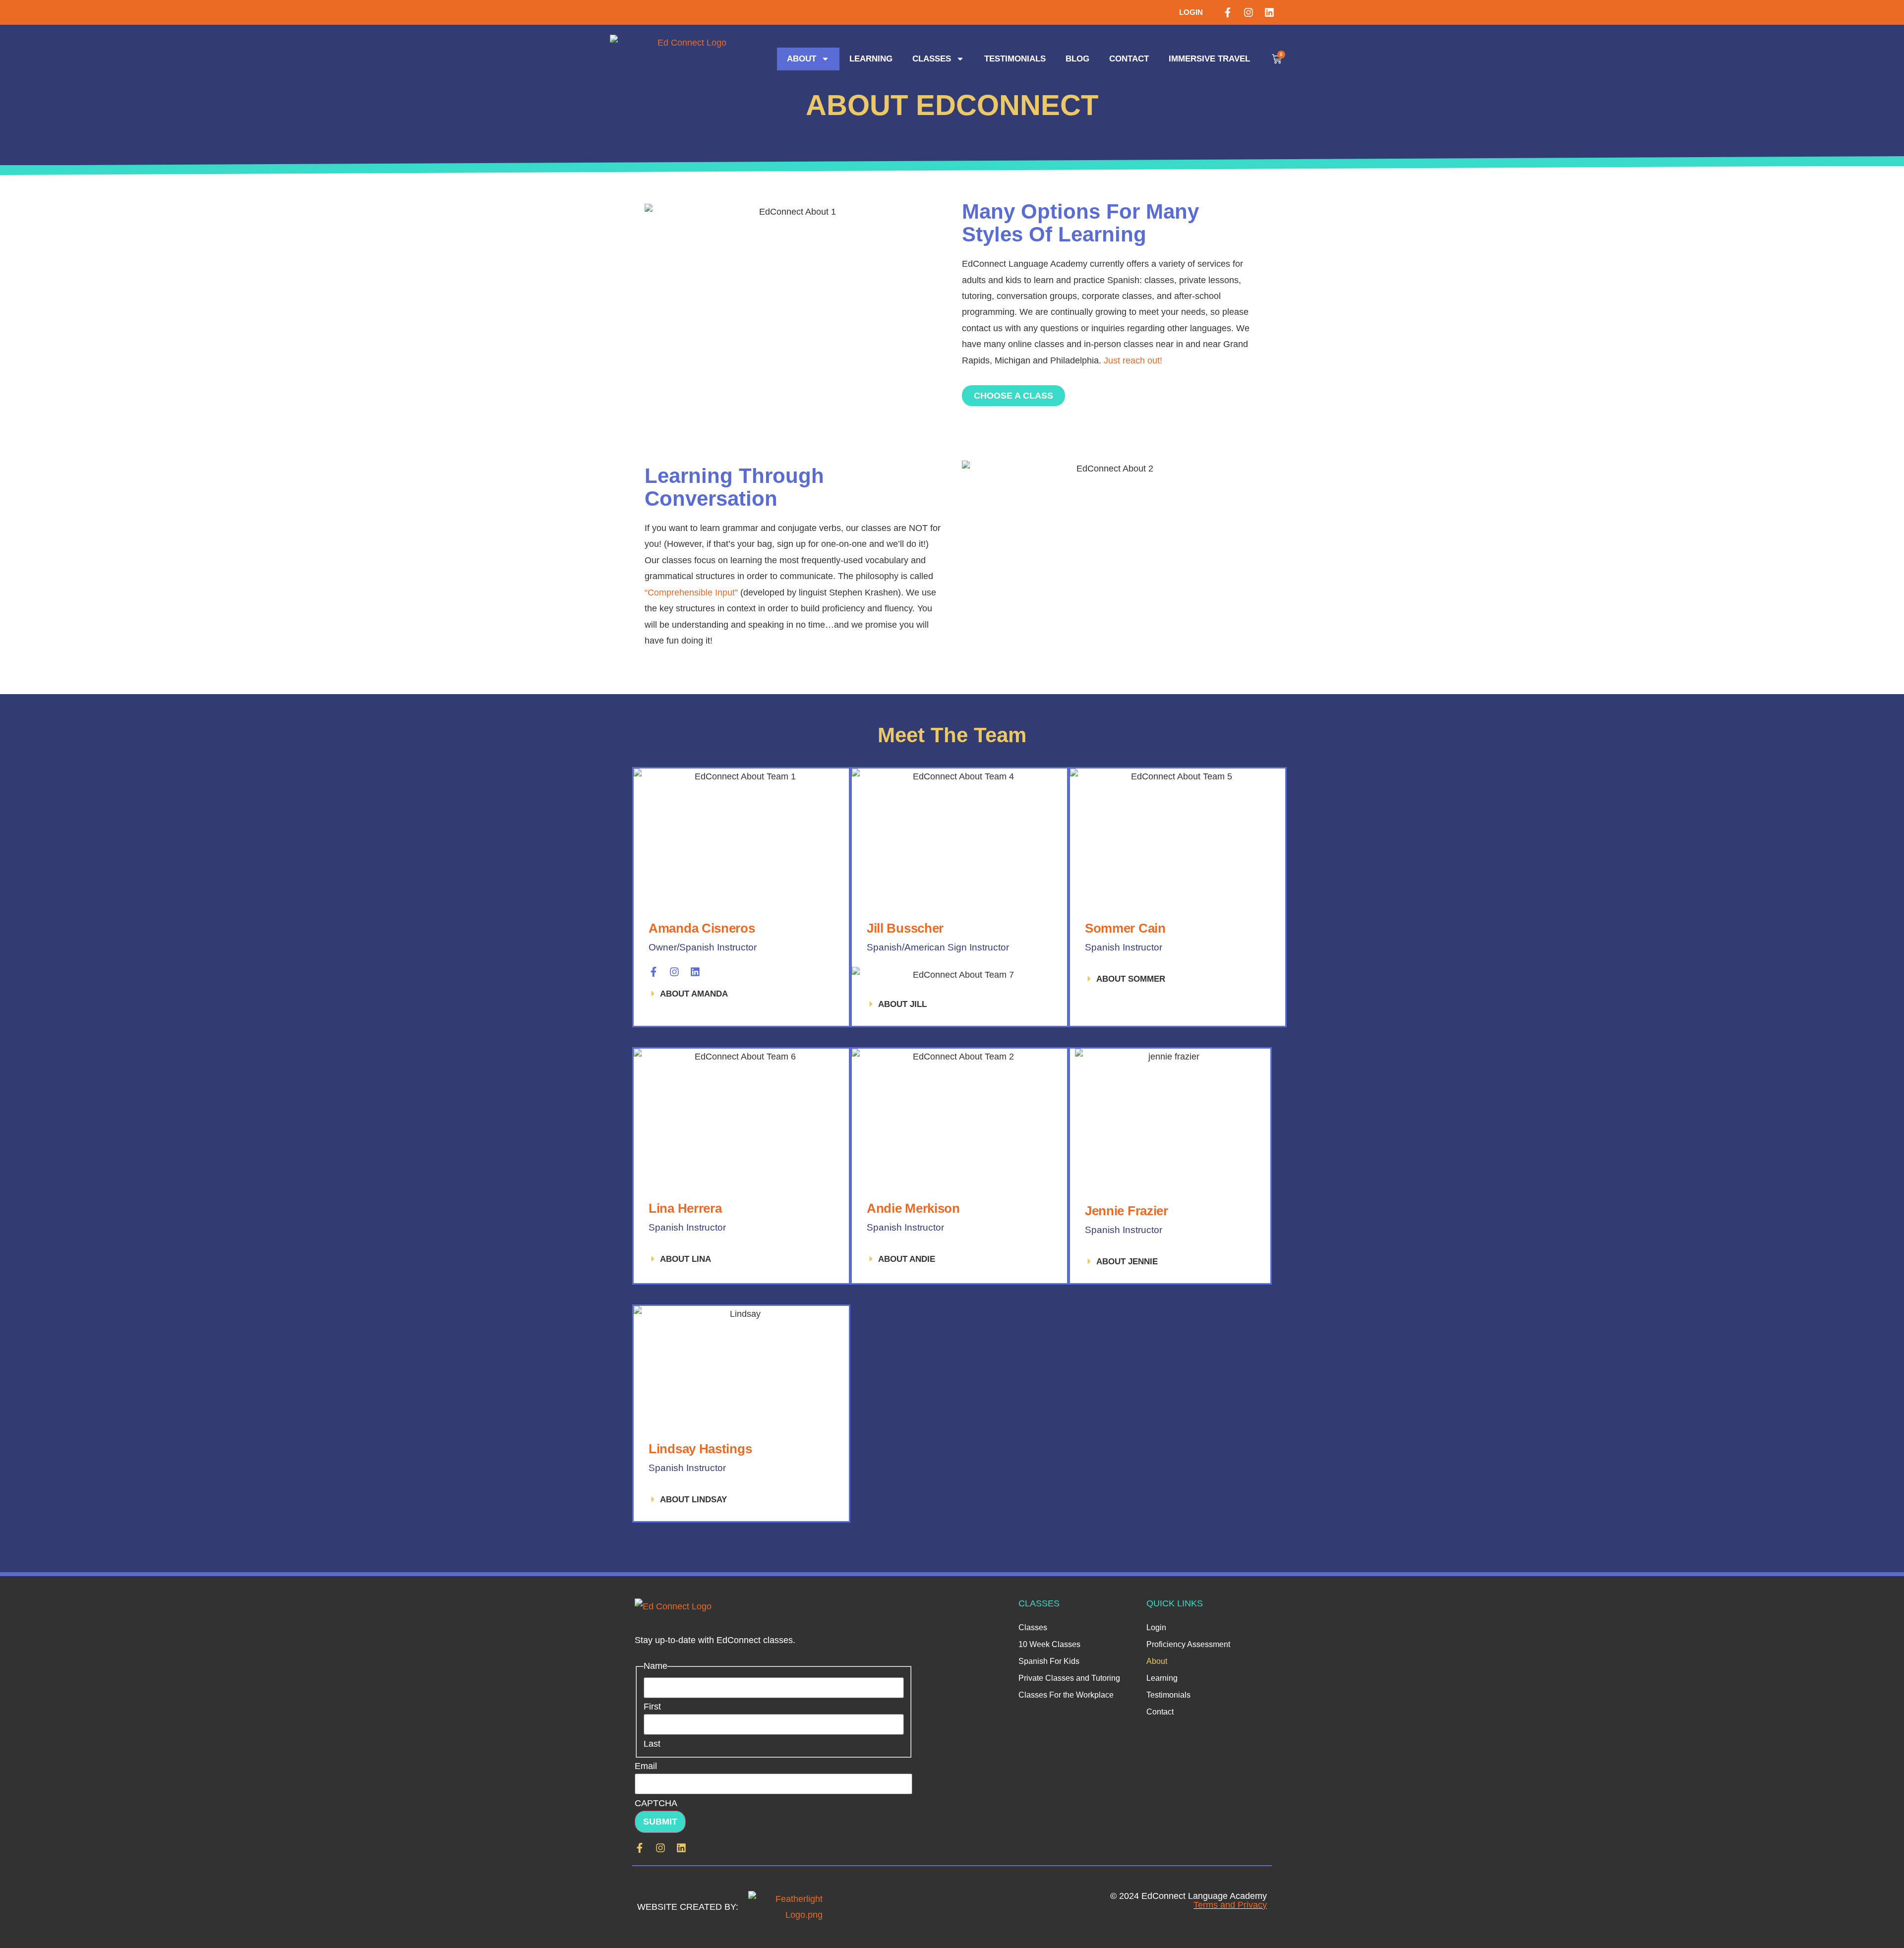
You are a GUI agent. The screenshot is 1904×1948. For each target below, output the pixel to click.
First (652, 1707)
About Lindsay (693, 1500)
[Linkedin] (1269, 12)
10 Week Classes (1049, 1644)
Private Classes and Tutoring (1069, 1678)
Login (1191, 12)
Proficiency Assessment (1188, 1644)
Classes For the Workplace (1066, 1695)
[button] (741, 994)
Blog (1077, 59)
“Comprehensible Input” (691, 592)
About (802, 59)
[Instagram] (1249, 12)
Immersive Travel (1209, 59)
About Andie (907, 1259)
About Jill (902, 1004)
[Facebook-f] (1228, 12)
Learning (871, 59)
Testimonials (1015, 59)
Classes (932, 59)
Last (652, 1744)
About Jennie (1127, 1262)
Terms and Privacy (1230, 1905)
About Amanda (694, 994)
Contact (1129, 59)
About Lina (685, 1259)
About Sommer (1131, 979)
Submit (660, 1822)
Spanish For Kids (1049, 1661)
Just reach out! (1133, 360)
